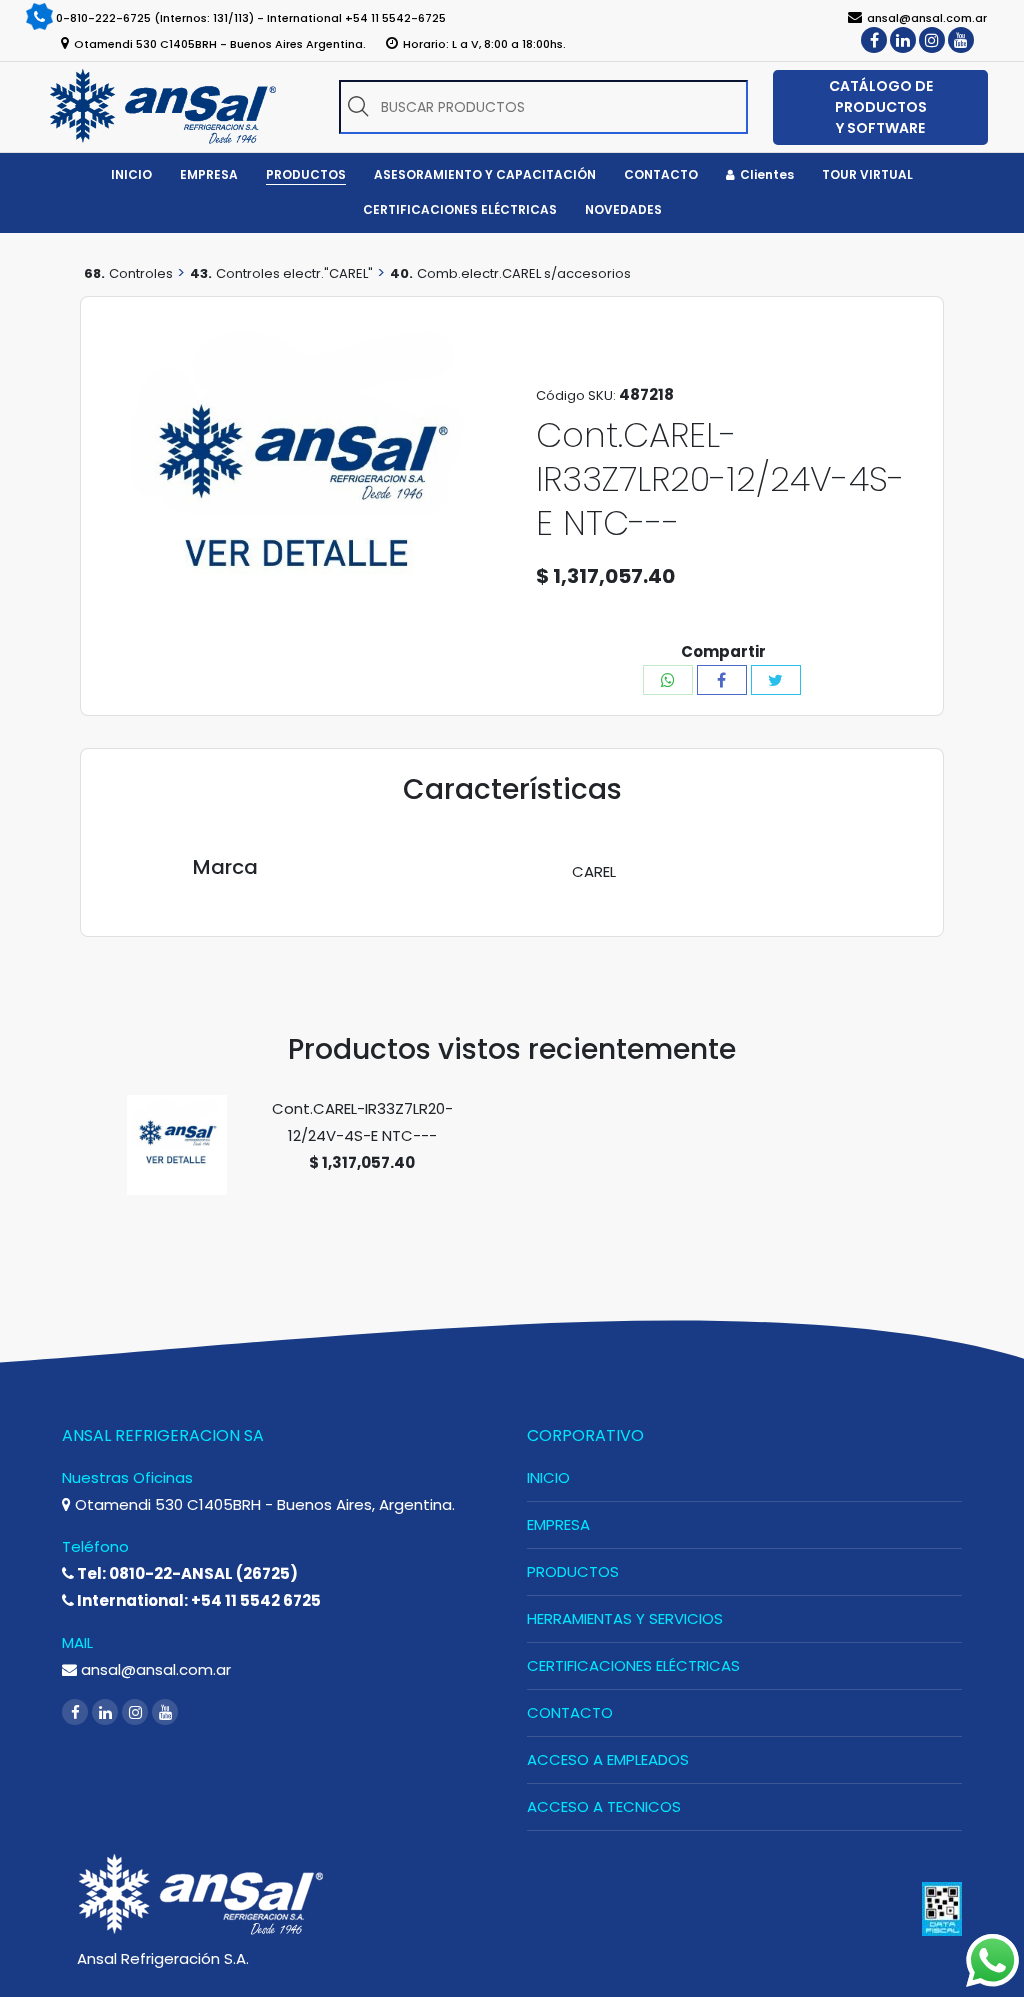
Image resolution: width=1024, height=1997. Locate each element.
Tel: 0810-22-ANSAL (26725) (186, 1573)
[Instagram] (932, 40)
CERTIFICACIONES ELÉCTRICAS (633, 1665)
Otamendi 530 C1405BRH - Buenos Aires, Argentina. (263, 1504)
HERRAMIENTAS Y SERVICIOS (625, 1618)
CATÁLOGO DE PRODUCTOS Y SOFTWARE (881, 107)
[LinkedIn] (903, 40)
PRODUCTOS (573, 1571)
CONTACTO (570, 1712)
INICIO (548, 1477)
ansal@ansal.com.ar (154, 1669)
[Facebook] (874, 40)
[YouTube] (961, 40)
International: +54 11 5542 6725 (197, 1600)
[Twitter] (776, 680)
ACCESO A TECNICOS (604, 1806)
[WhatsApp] (668, 680)
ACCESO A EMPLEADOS (608, 1759)
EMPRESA (558, 1524)
